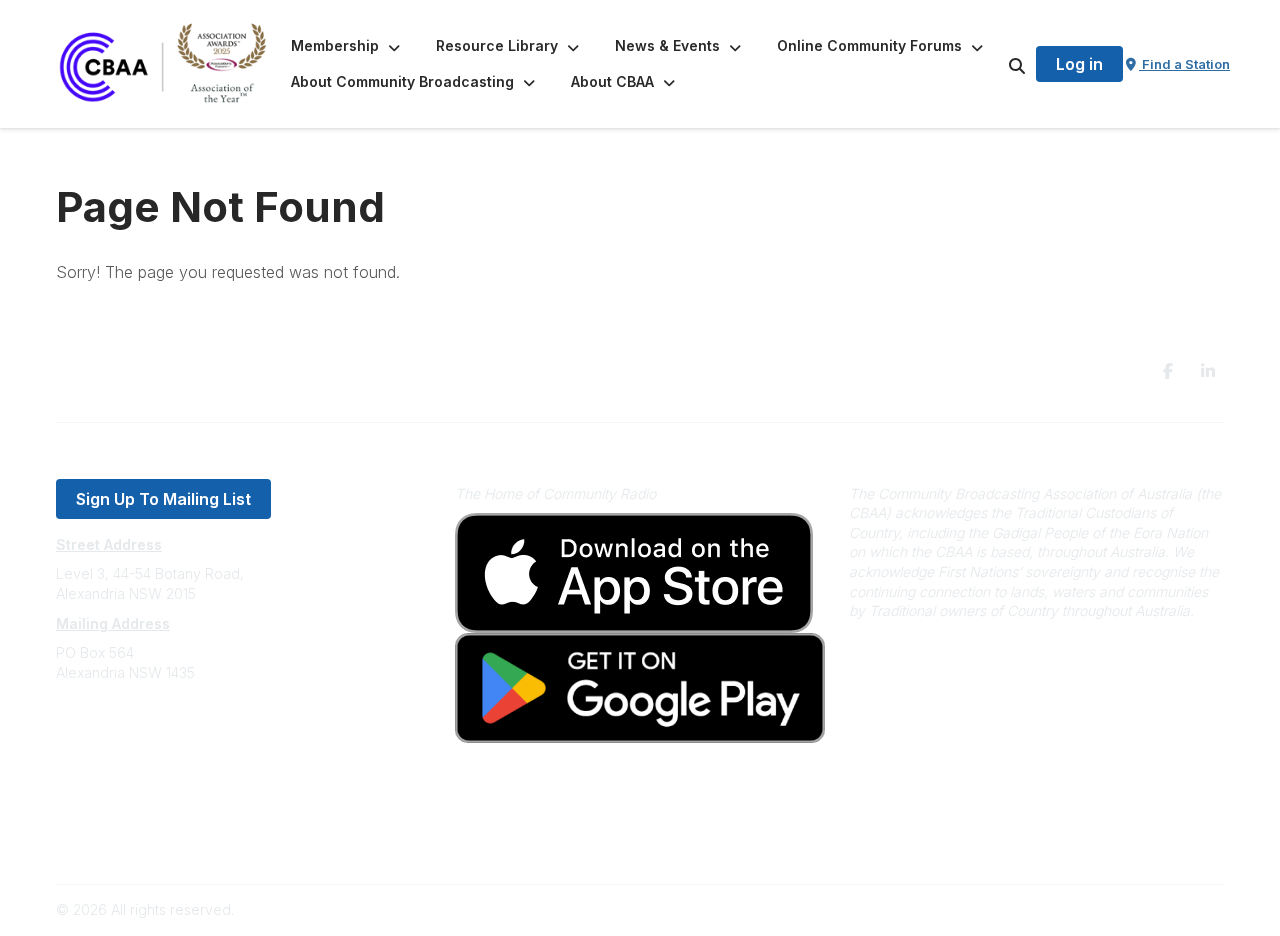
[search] (992, 64)
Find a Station (1184, 64)
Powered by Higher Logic (1139, 909)
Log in (1079, 64)
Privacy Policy (102, 812)
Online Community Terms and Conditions (188, 842)
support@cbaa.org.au (127, 752)
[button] (347, 46)
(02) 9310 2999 (106, 732)
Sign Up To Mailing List (163, 499)
